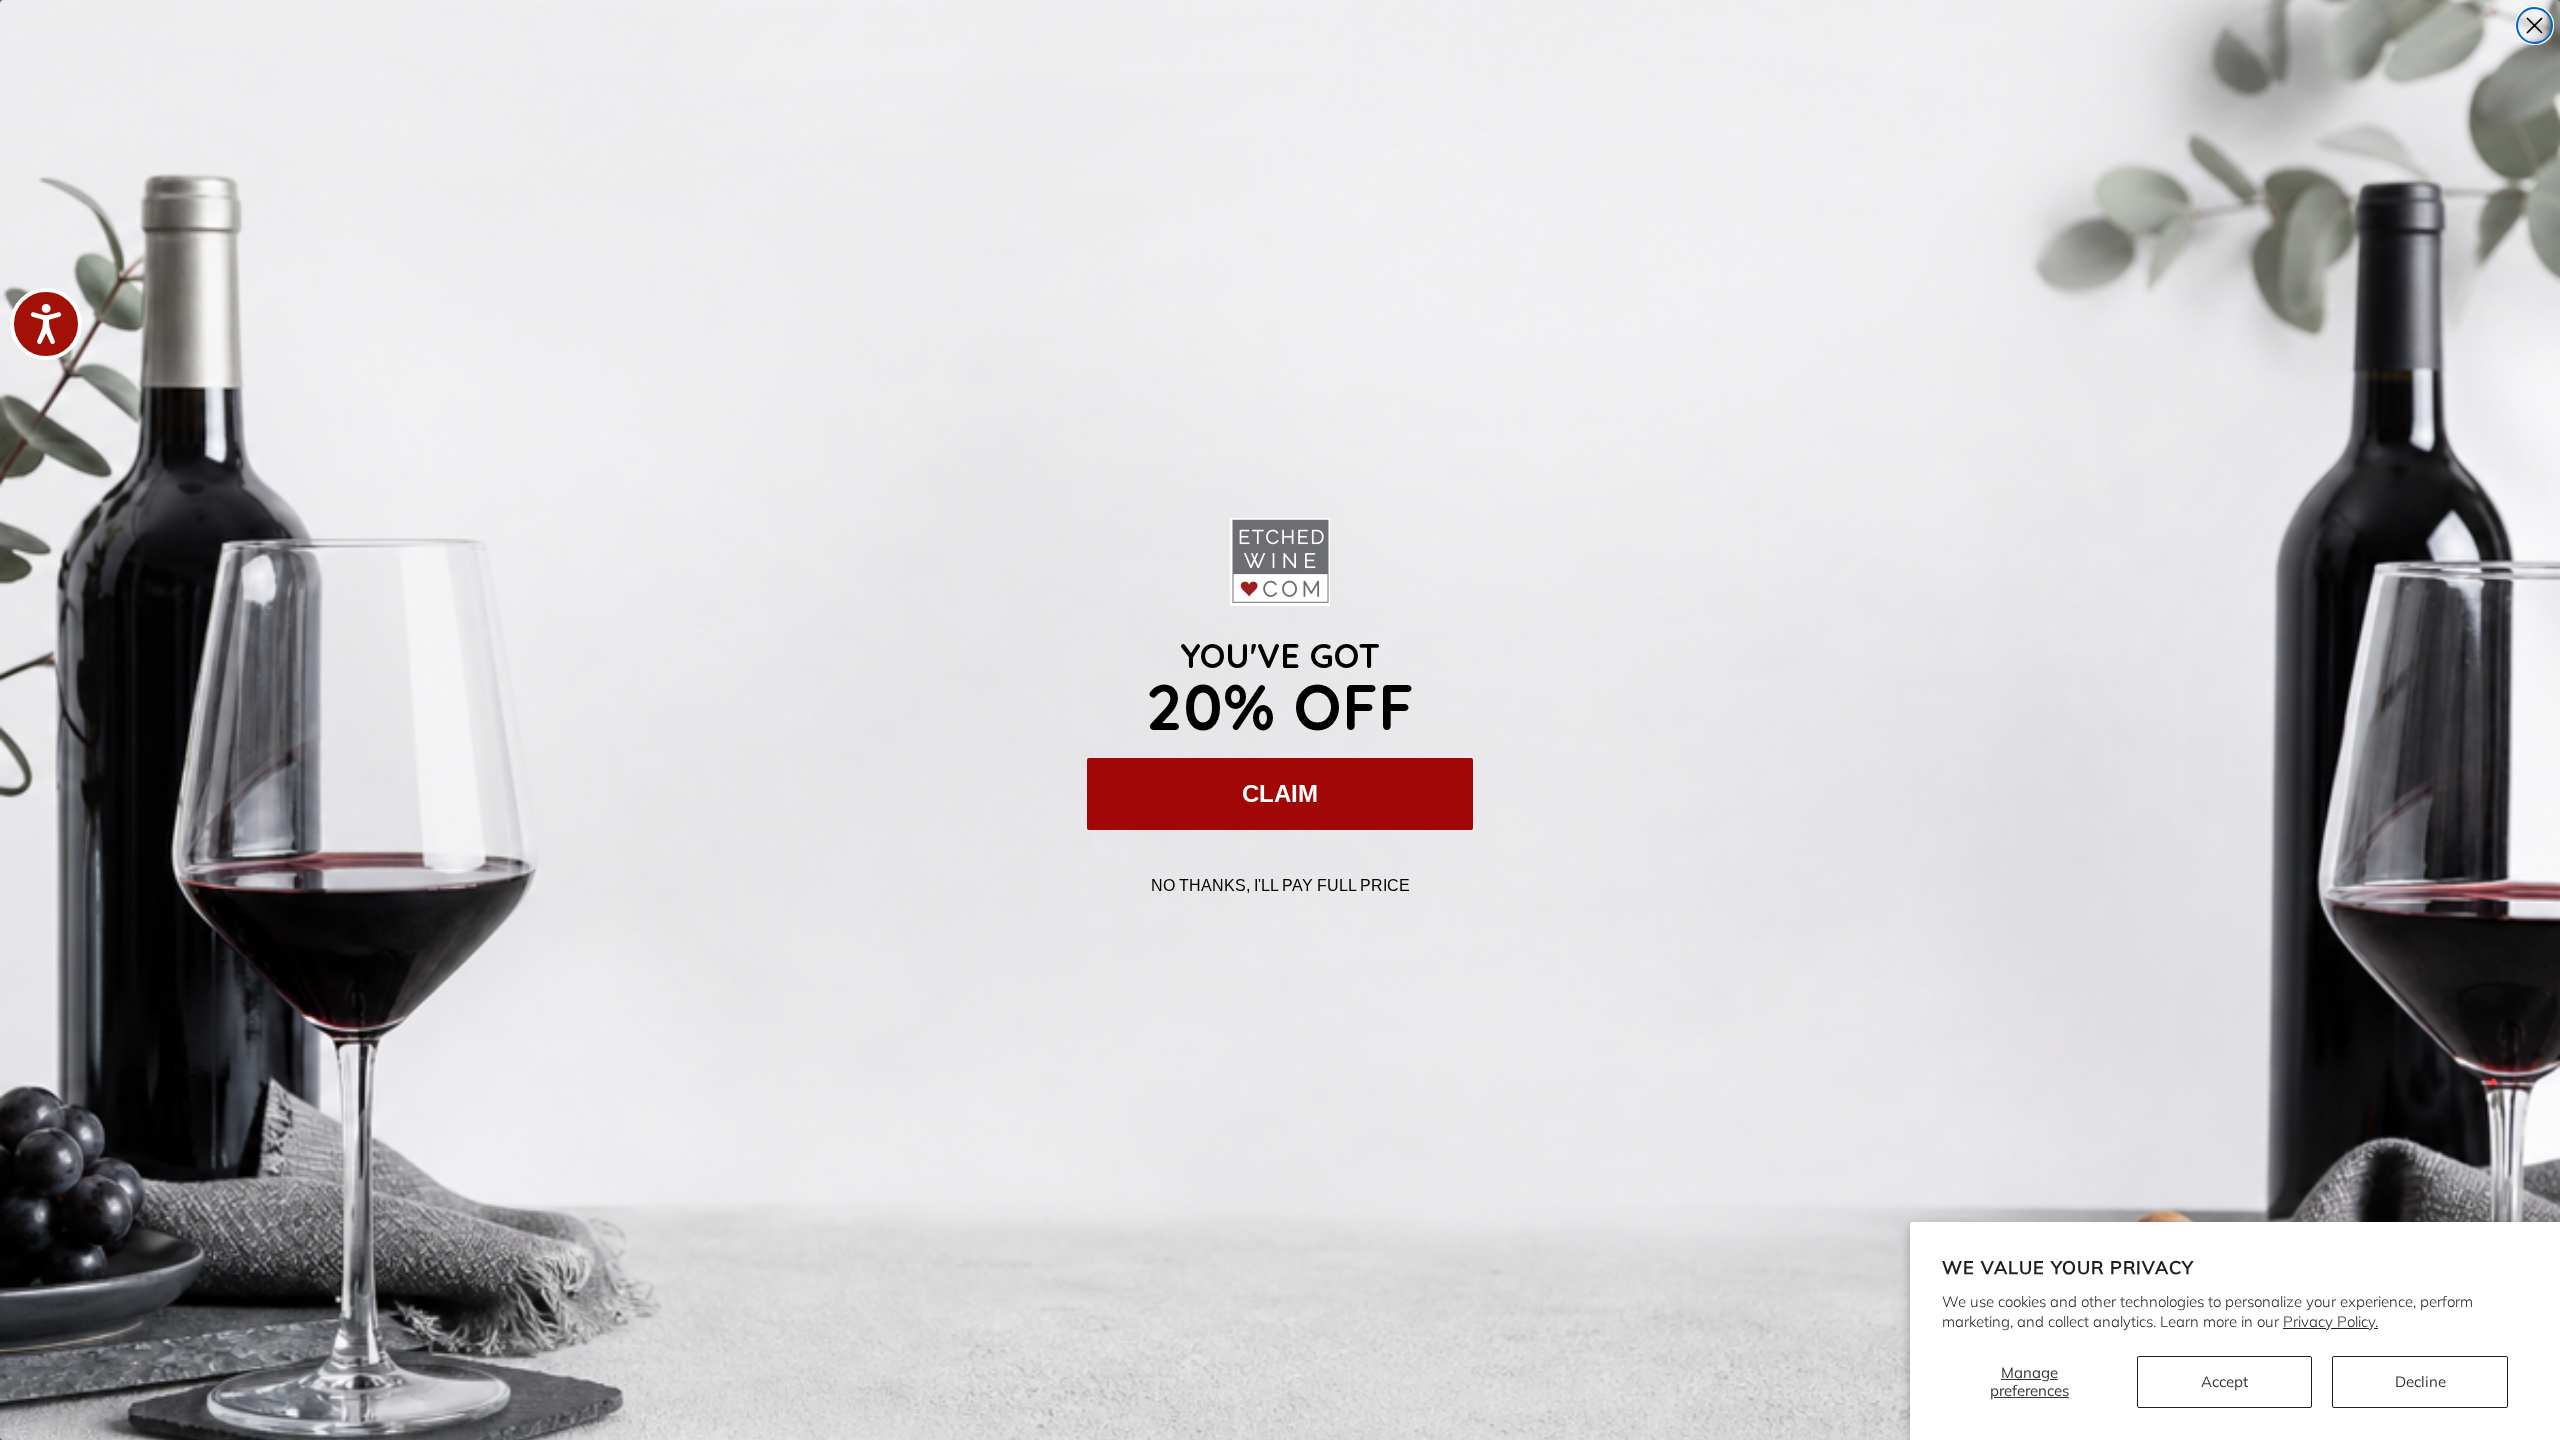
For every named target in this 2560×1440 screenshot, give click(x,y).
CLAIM (1280, 793)
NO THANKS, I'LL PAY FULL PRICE (1280, 885)
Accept (2224, 1381)
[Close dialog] (2534, 25)
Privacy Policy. (2330, 1321)
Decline (2420, 1381)
